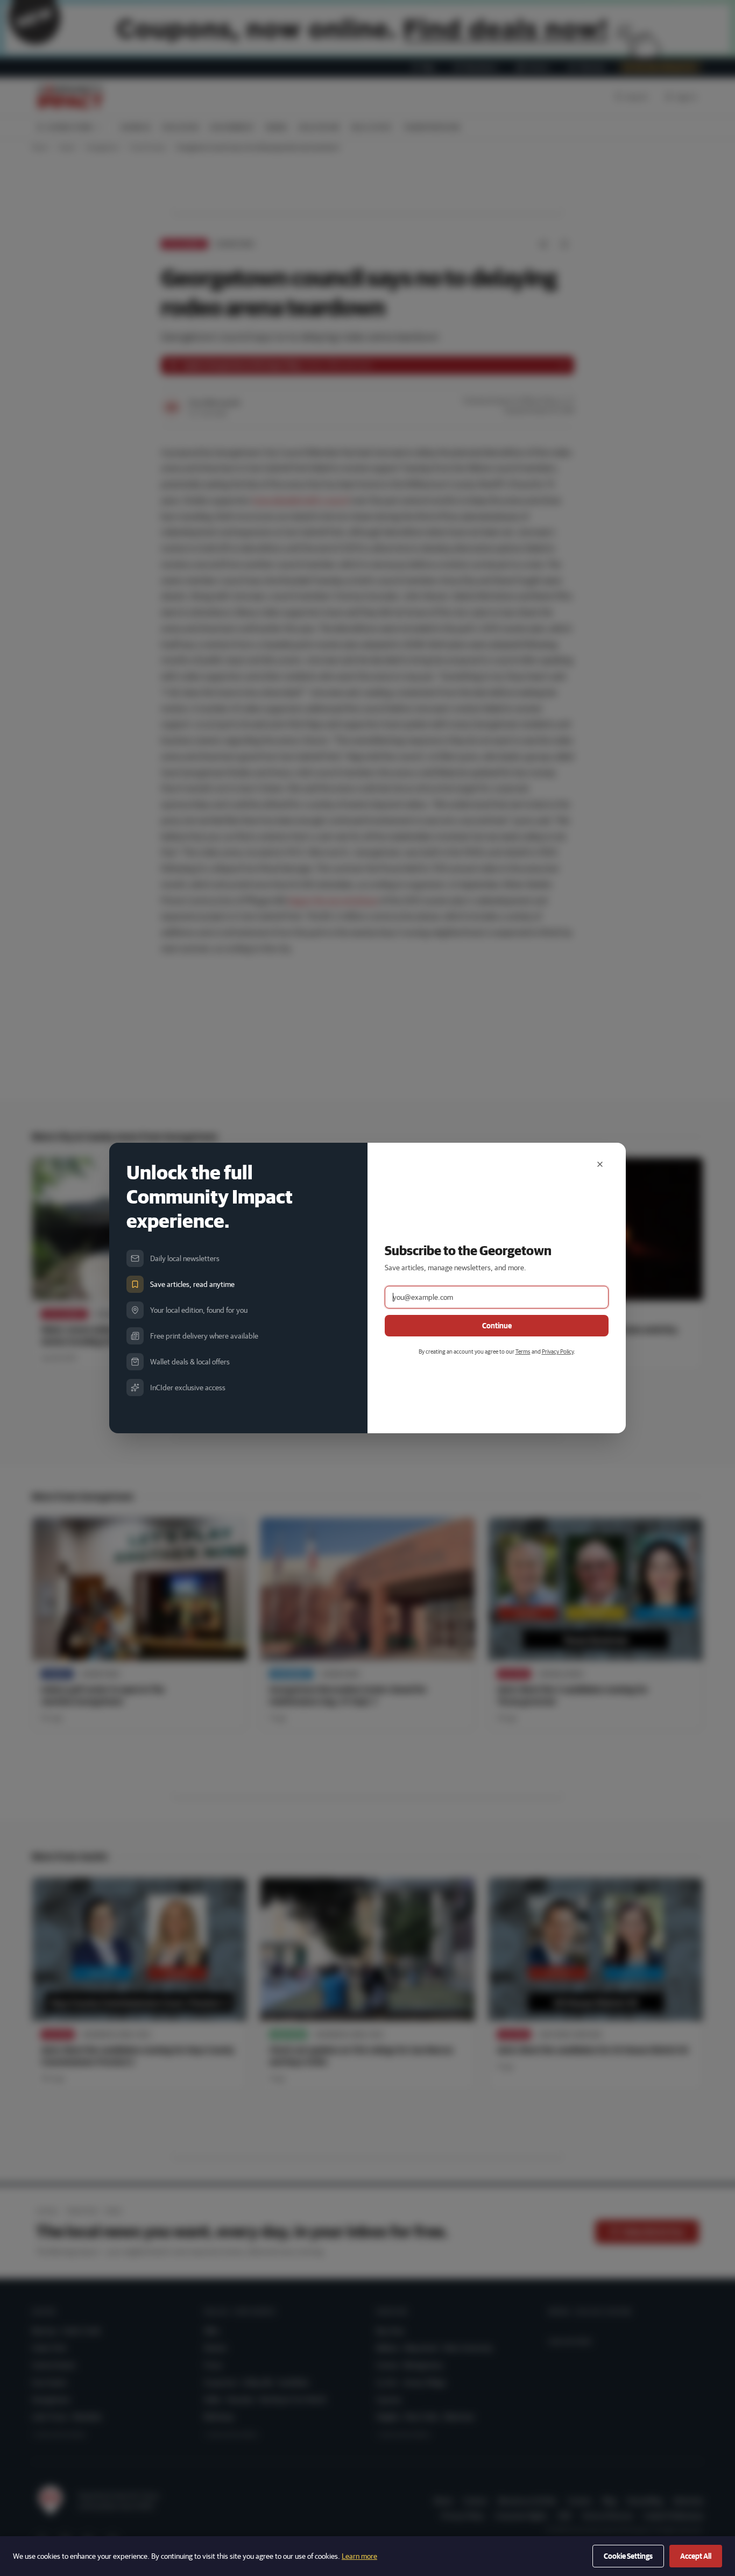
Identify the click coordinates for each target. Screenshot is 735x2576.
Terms (523, 1351)
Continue (497, 1326)
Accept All (696, 2556)
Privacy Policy (558, 1351)
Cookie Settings (628, 2556)
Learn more (359, 2556)
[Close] (600, 1164)
